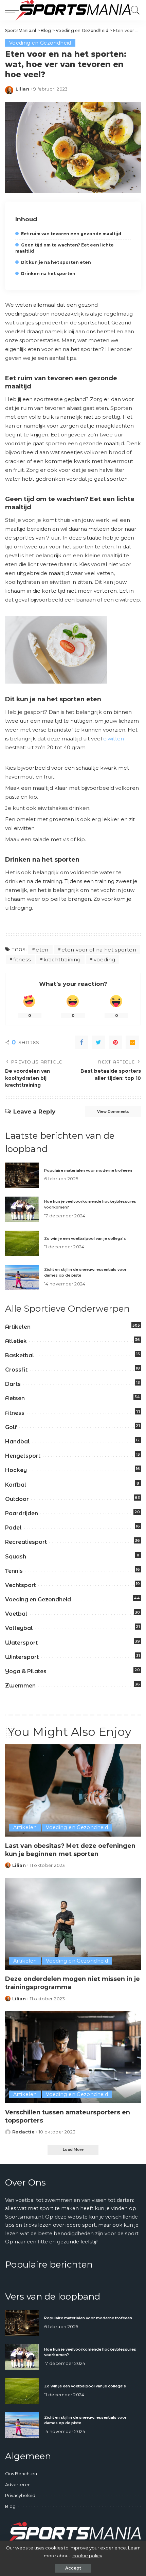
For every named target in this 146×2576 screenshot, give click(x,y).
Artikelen (18, 1327)
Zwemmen (20, 1686)
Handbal (17, 1442)
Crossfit (16, 1370)
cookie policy (87, 2556)
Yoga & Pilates (26, 1671)
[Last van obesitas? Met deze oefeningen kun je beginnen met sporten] (73, 1790)
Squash (16, 1557)
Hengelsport (23, 1456)
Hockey (16, 1470)
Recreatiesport (26, 1542)
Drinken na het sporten (48, 274)
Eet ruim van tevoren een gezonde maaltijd (71, 234)
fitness (22, 959)
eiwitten (114, 739)
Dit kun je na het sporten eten (56, 262)
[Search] (134, 10)
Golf (11, 1427)
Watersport (21, 1643)
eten (42, 950)
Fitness (15, 1413)
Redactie (23, 2132)
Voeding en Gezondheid (40, 43)
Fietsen (15, 1398)
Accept (73, 2568)
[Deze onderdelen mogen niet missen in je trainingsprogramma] (73, 1924)
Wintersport (22, 1657)
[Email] (132, 1042)
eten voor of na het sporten (99, 950)
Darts (13, 1384)
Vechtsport (21, 1585)
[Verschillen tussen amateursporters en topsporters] (73, 2057)
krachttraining (62, 959)
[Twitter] (98, 1042)
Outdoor (17, 1499)
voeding (105, 959)
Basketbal (20, 1355)
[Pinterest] (115, 1042)
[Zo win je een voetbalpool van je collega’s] (22, 1243)
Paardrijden (22, 1513)
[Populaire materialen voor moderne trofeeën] (22, 1175)
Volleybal (19, 1628)
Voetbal (16, 1614)
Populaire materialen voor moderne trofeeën (88, 1170)
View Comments (113, 1111)
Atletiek (16, 1341)
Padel (13, 1528)
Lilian (22, 89)
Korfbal (16, 1485)
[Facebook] (81, 1042)
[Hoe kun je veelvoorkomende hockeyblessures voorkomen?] (22, 1209)
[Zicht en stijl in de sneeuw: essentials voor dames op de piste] (22, 1277)
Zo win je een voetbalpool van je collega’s (85, 1238)
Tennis (14, 1571)
